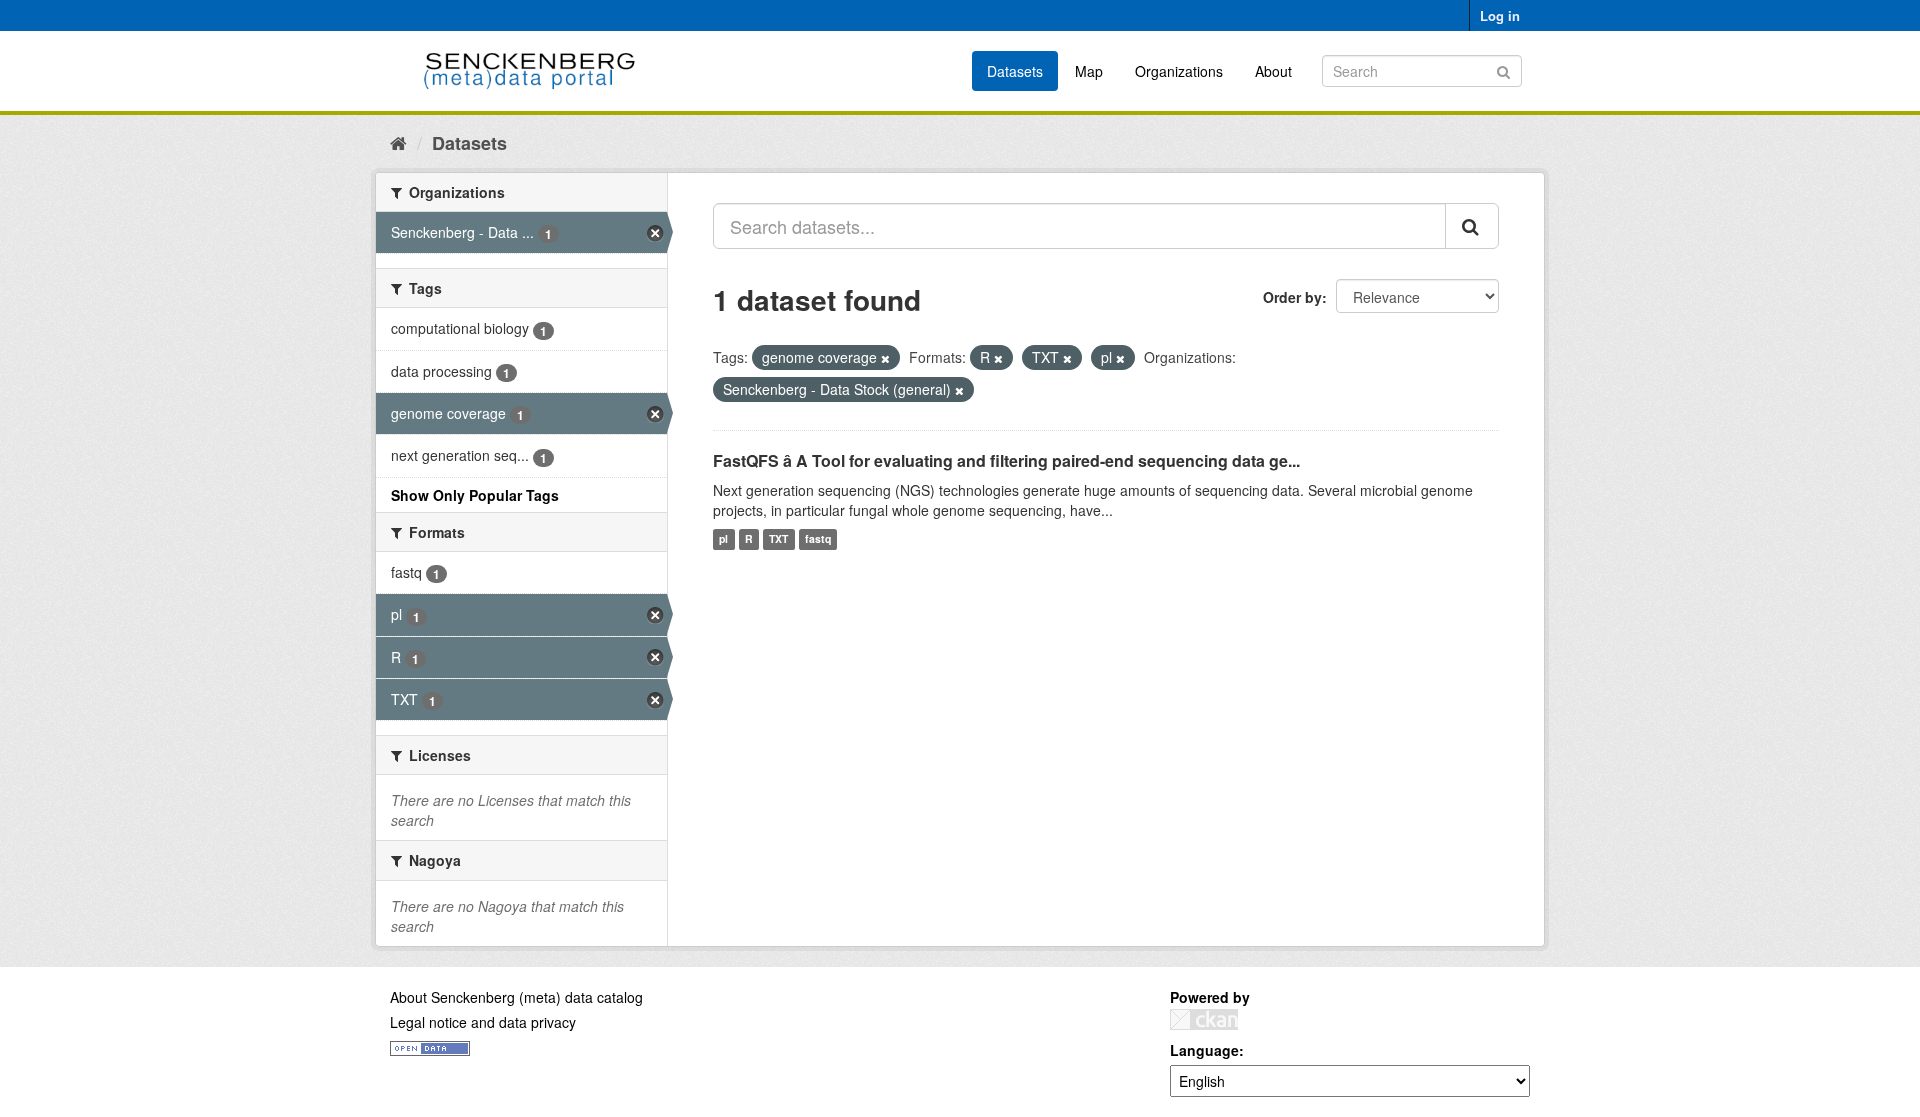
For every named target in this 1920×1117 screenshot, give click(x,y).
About (1273, 71)
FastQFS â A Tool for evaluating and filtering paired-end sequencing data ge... (1006, 460)
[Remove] (885, 358)
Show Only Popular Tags (475, 495)
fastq (818, 539)
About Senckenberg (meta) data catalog (516, 997)
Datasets (1015, 71)
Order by (1292, 297)
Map (1089, 71)
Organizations (1179, 71)
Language (1204, 1050)
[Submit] (1503, 69)
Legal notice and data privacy (483, 1022)
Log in (1500, 15)
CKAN (1204, 1019)
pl (723, 539)
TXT (778, 539)
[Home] (398, 142)
